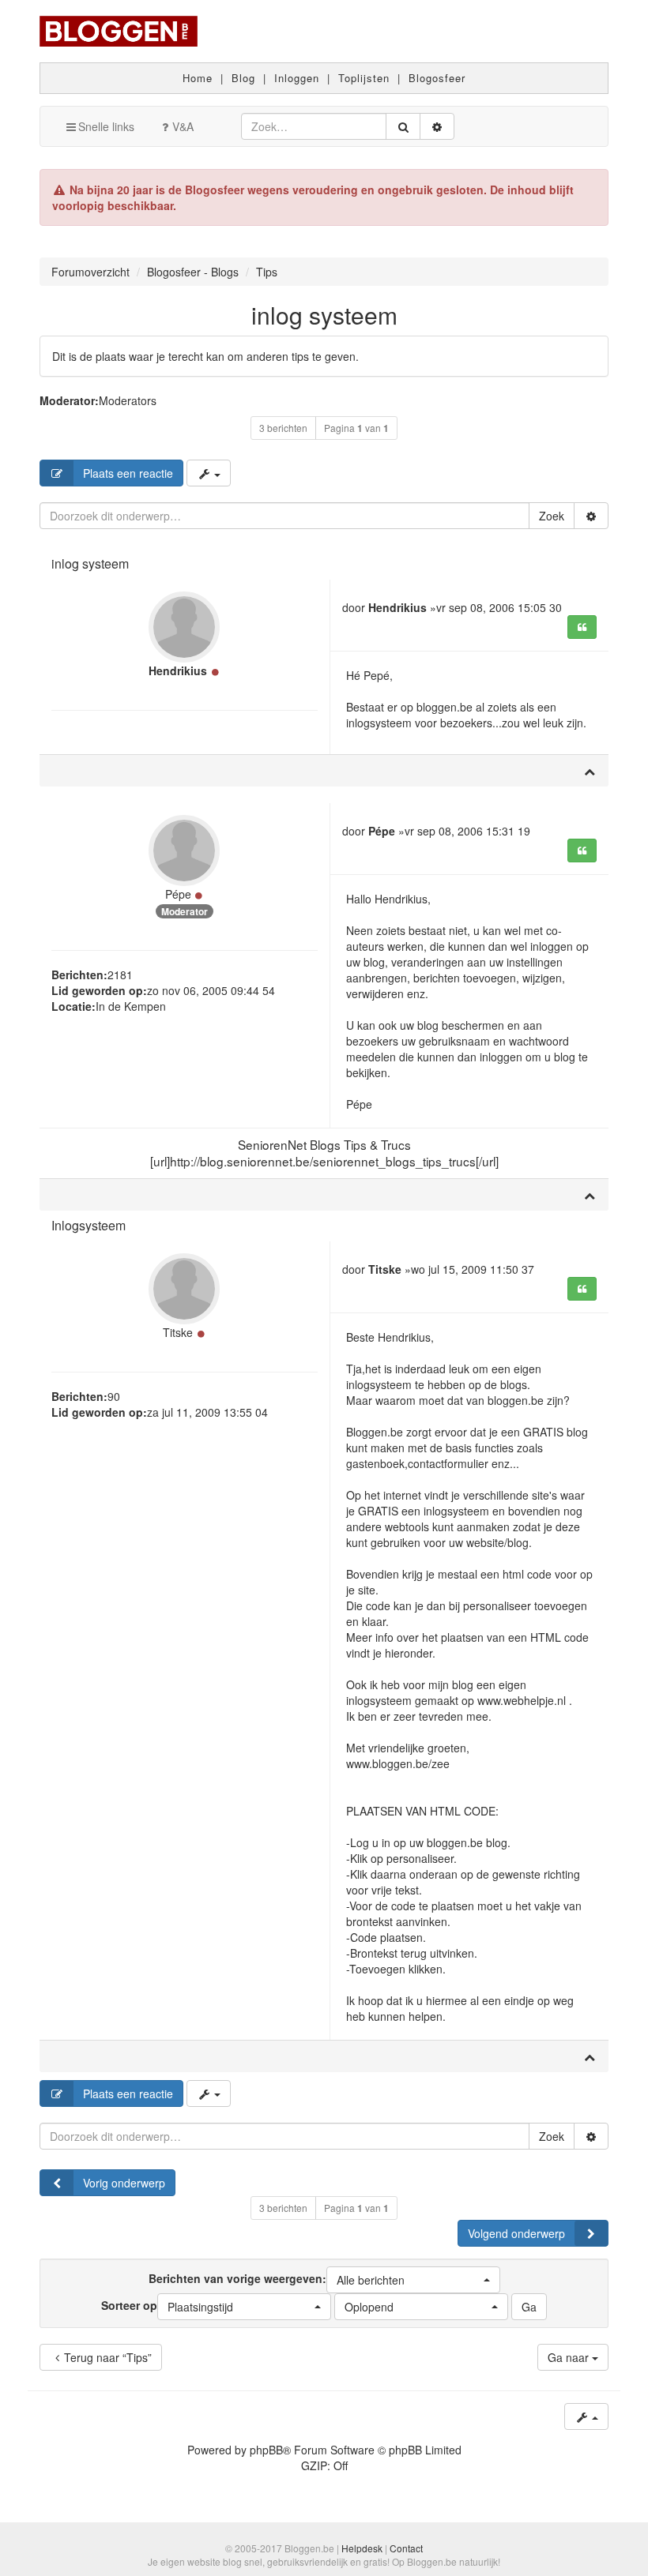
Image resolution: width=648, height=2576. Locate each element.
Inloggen (297, 78)
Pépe (178, 894)
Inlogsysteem (89, 1225)
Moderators (128, 400)
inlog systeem (324, 315)
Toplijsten (364, 78)
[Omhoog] (590, 771)
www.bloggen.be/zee (398, 1763)
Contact (406, 2548)
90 (114, 1396)
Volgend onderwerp (516, 2233)
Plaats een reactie (128, 473)
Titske (178, 1332)
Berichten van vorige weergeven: (277, 2278)
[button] (413, 2280)
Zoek (552, 516)
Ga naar (570, 2357)
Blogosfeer (437, 78)
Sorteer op (167, 2305)
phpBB (266, 2450)
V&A (183, 126)
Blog (243, 78)
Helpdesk (362, 2548)
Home (198, 78)
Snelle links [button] (106, 126)
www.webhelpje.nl (522, 1700)
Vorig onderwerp (124, 2183)
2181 (120, 974)
